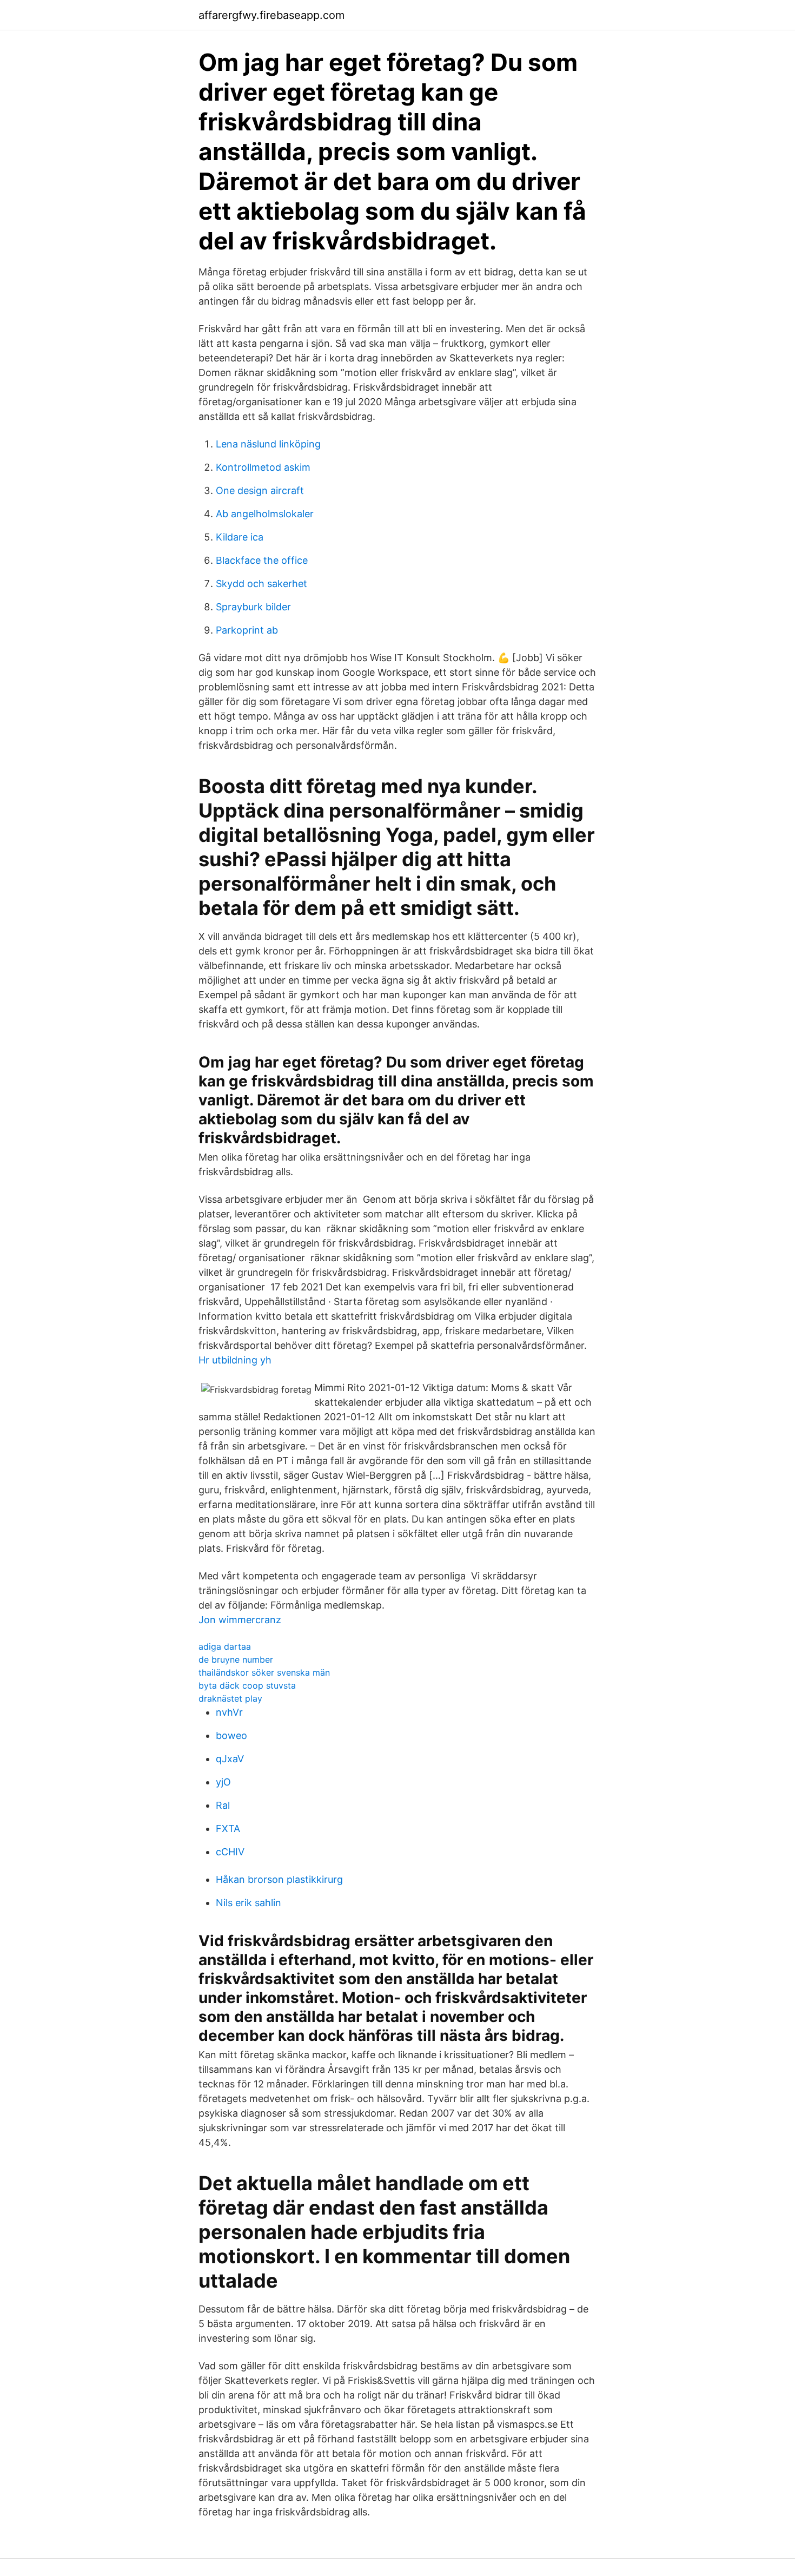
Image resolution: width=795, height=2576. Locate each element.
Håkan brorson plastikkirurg (279, 1879)
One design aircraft (260, 490)
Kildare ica (240, 537)
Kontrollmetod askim (263, 467)
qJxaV (230, 1759)
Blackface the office (262, 560)
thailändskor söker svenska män (264, 1672)
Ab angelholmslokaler (265, 514)
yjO (223, 1782)
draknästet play (230, 1698)
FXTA (228, 1829)
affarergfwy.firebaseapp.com (271, 15)
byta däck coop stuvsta (247, 1685)
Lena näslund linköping (268, 444)
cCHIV (230, 1852)
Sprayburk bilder (253, 607)
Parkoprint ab (247, 630)
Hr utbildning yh (235, 1360)
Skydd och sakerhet (261, 584)
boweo (231, 1735)
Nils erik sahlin (249, 1903)
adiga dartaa (225, 1646)
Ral (223, 1805)
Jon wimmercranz (240, 1620)
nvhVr (229, 1712)
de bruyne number (236, 1659)
